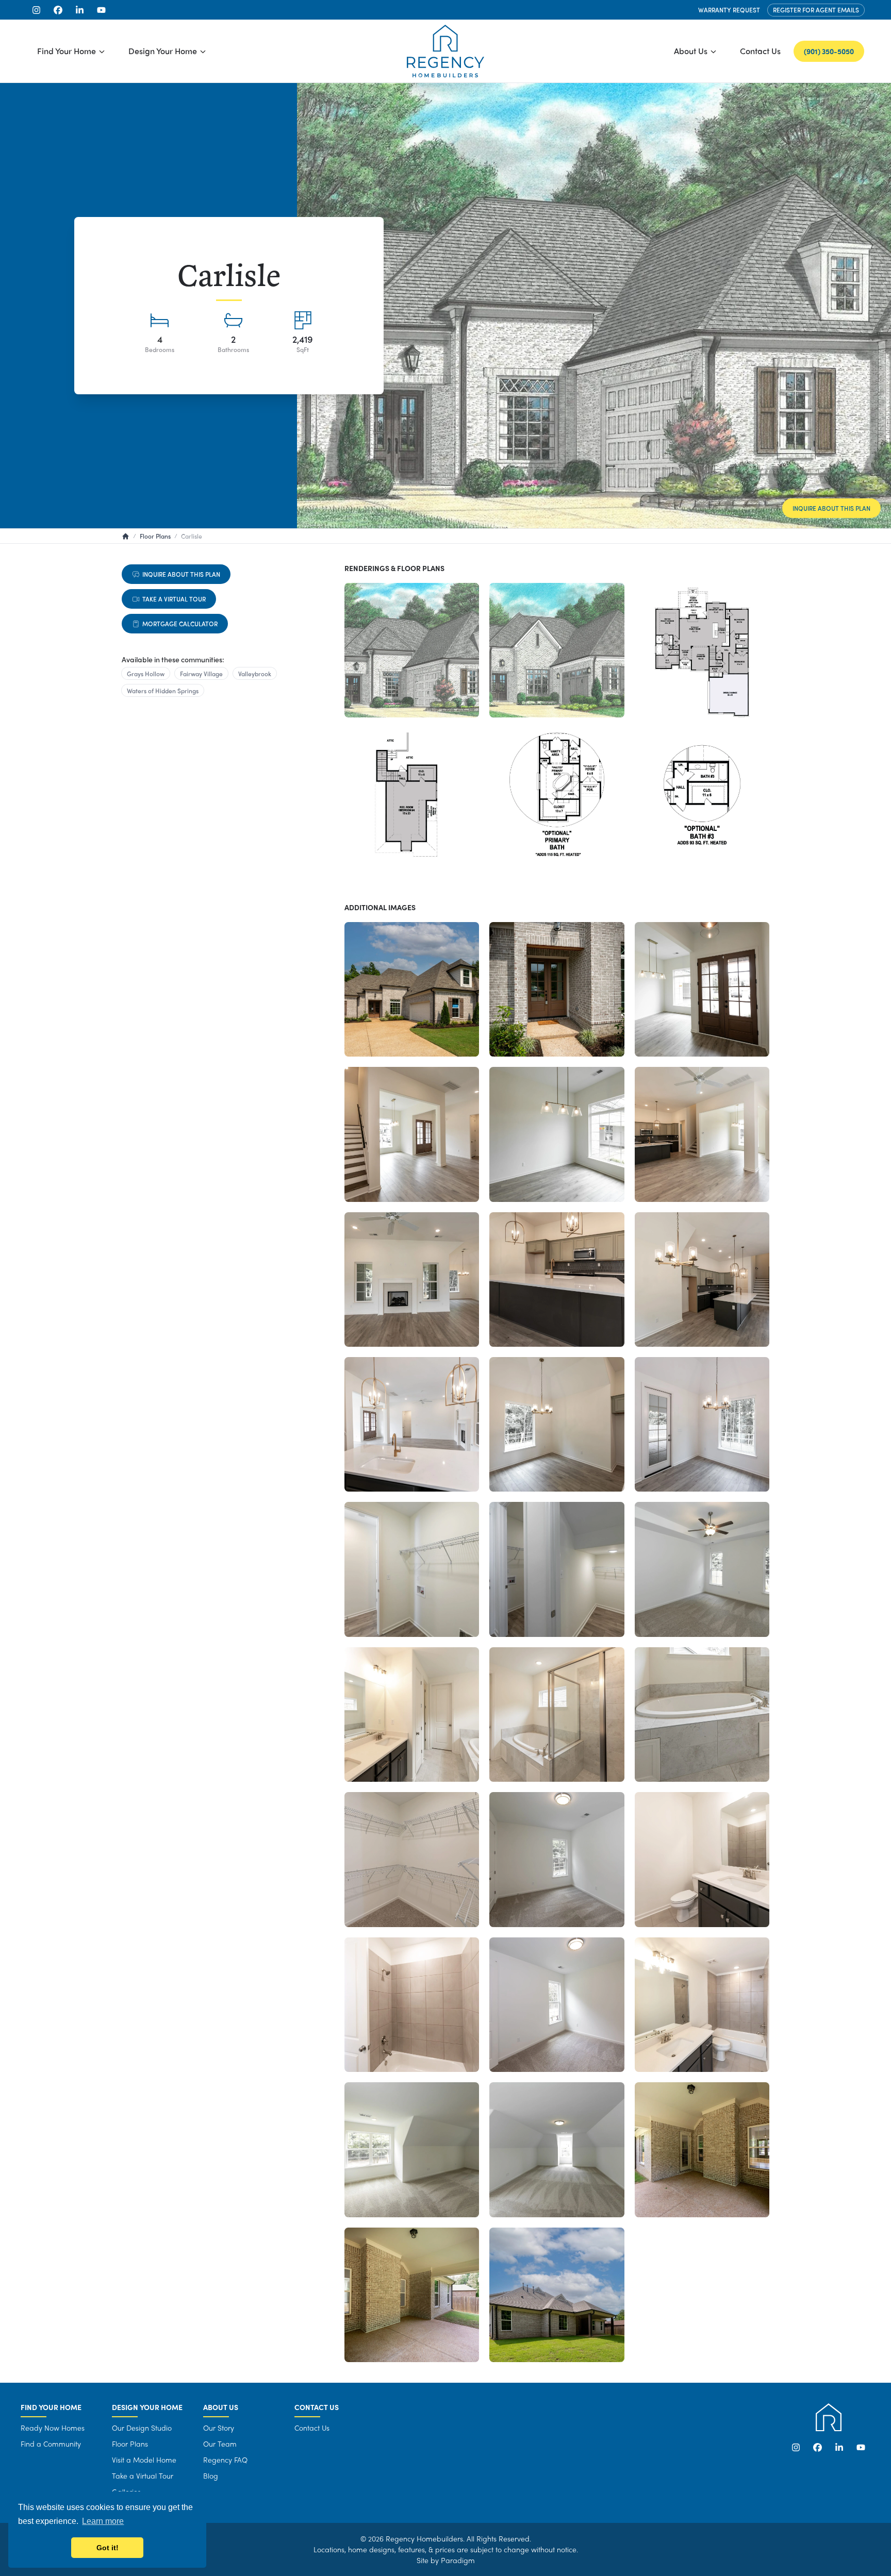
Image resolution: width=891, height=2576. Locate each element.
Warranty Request (729, 10)
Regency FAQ (225, 2460)
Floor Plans (130, 2444)
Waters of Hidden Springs (163, 691)
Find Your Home (67, 51)
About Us (691, 51)
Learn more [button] (103, 2521)
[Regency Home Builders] (445, 51)
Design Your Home (163, 51)
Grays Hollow (146, 674)
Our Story (219, 2428)
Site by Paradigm (446, 2560)
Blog (211, 2475)
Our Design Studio (142, 2428)
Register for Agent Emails (816, 10)
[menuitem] (71, 51)
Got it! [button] (108, 2548)
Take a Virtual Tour (174, 599)
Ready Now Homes (53, 2428)
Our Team (220, 2444)
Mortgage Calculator (180, 624)
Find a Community (51, 2444)
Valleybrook (255, 674)
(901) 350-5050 (829, 51)
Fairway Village (201, 674)
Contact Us (760, 51)
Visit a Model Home (144, 2460)
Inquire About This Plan (831, 508)
